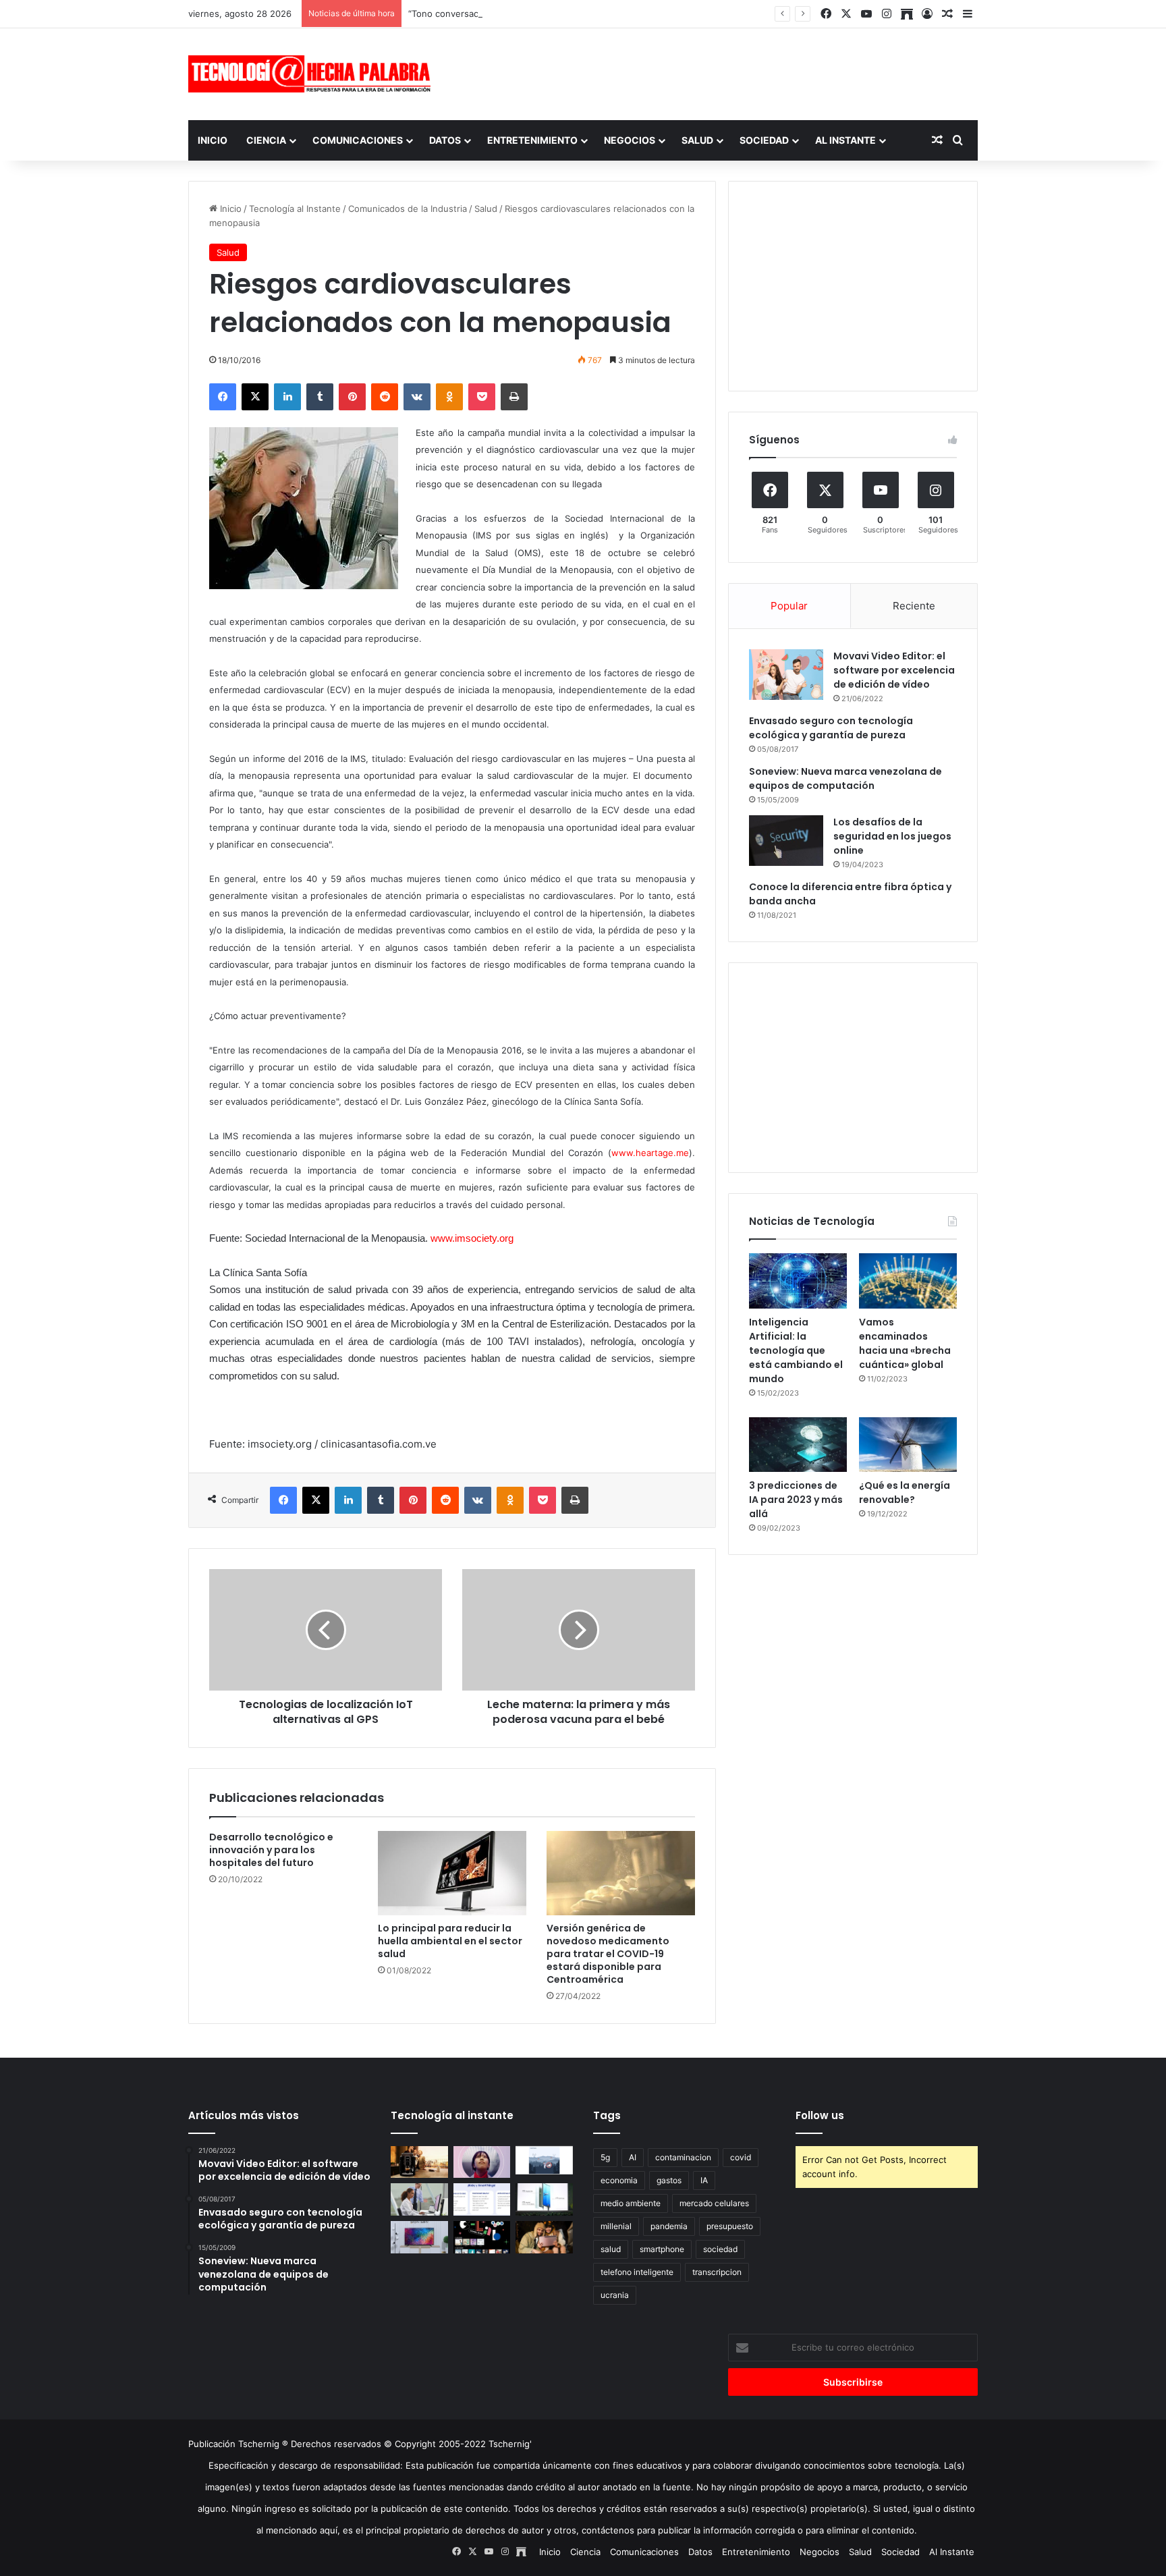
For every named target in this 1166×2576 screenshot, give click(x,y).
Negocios (630, 140)
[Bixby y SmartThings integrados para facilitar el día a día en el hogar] (482, 2199)
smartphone (662, 2249)
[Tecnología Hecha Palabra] (313, 74)
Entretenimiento (532, 140)
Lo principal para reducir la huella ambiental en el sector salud (450, 1941)
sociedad (720, 2249)
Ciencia (266, 140)
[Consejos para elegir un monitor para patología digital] (419, 2199)
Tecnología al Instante (295, 209)
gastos (669, 2180)
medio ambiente (631, 2203)
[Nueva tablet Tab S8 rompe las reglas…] (544, 2237)
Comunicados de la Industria (408, 209)
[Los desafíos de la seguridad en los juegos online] (786, 841)
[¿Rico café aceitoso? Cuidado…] (419, 2162)
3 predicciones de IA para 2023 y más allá (796, 1500)
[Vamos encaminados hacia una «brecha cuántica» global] (908, 1281)
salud (611, 2249)
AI (633, 2157)
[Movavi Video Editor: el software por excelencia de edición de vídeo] (786, 675)
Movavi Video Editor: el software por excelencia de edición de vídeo (894, 670)
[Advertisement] (718, 72)
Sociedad (764, 140)
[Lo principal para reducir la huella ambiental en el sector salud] (452, 1873)
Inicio (213, 140)
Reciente (914, 606)
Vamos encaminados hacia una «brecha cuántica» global (905, 1343)
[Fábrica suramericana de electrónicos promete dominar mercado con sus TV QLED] (419, 2237)
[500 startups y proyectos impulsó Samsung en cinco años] (482, 2237)
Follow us (820, 2115)
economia (619, 2180)
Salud (697, 140)
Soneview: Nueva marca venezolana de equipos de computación (845, 778)
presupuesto (730, 2226)
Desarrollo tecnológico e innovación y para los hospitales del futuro (271, 1850)
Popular (789, 606)
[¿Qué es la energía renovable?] (908, 1445)
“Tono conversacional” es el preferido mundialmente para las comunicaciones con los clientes (605, 13)
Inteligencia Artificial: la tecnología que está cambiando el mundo (796, 1350)
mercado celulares (714, 2203)
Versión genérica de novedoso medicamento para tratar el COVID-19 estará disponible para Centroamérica (608, 1954)
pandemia (669, 2226)
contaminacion (683, 2157)
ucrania (615, 2295)
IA (704, 2180)
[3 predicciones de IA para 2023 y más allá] (798, 1445)
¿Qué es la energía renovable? (905, 1492)
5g (605, 2157)
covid (741, 2157)
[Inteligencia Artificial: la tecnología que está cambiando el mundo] (798, 1281)
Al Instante (845, 140)
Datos (445, 140)
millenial (616, 2226)
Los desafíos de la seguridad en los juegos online (892, 836)
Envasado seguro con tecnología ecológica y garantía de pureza (831, 728)
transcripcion (717, 2272)
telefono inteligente (637, 2272)
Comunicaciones (358, 140)
